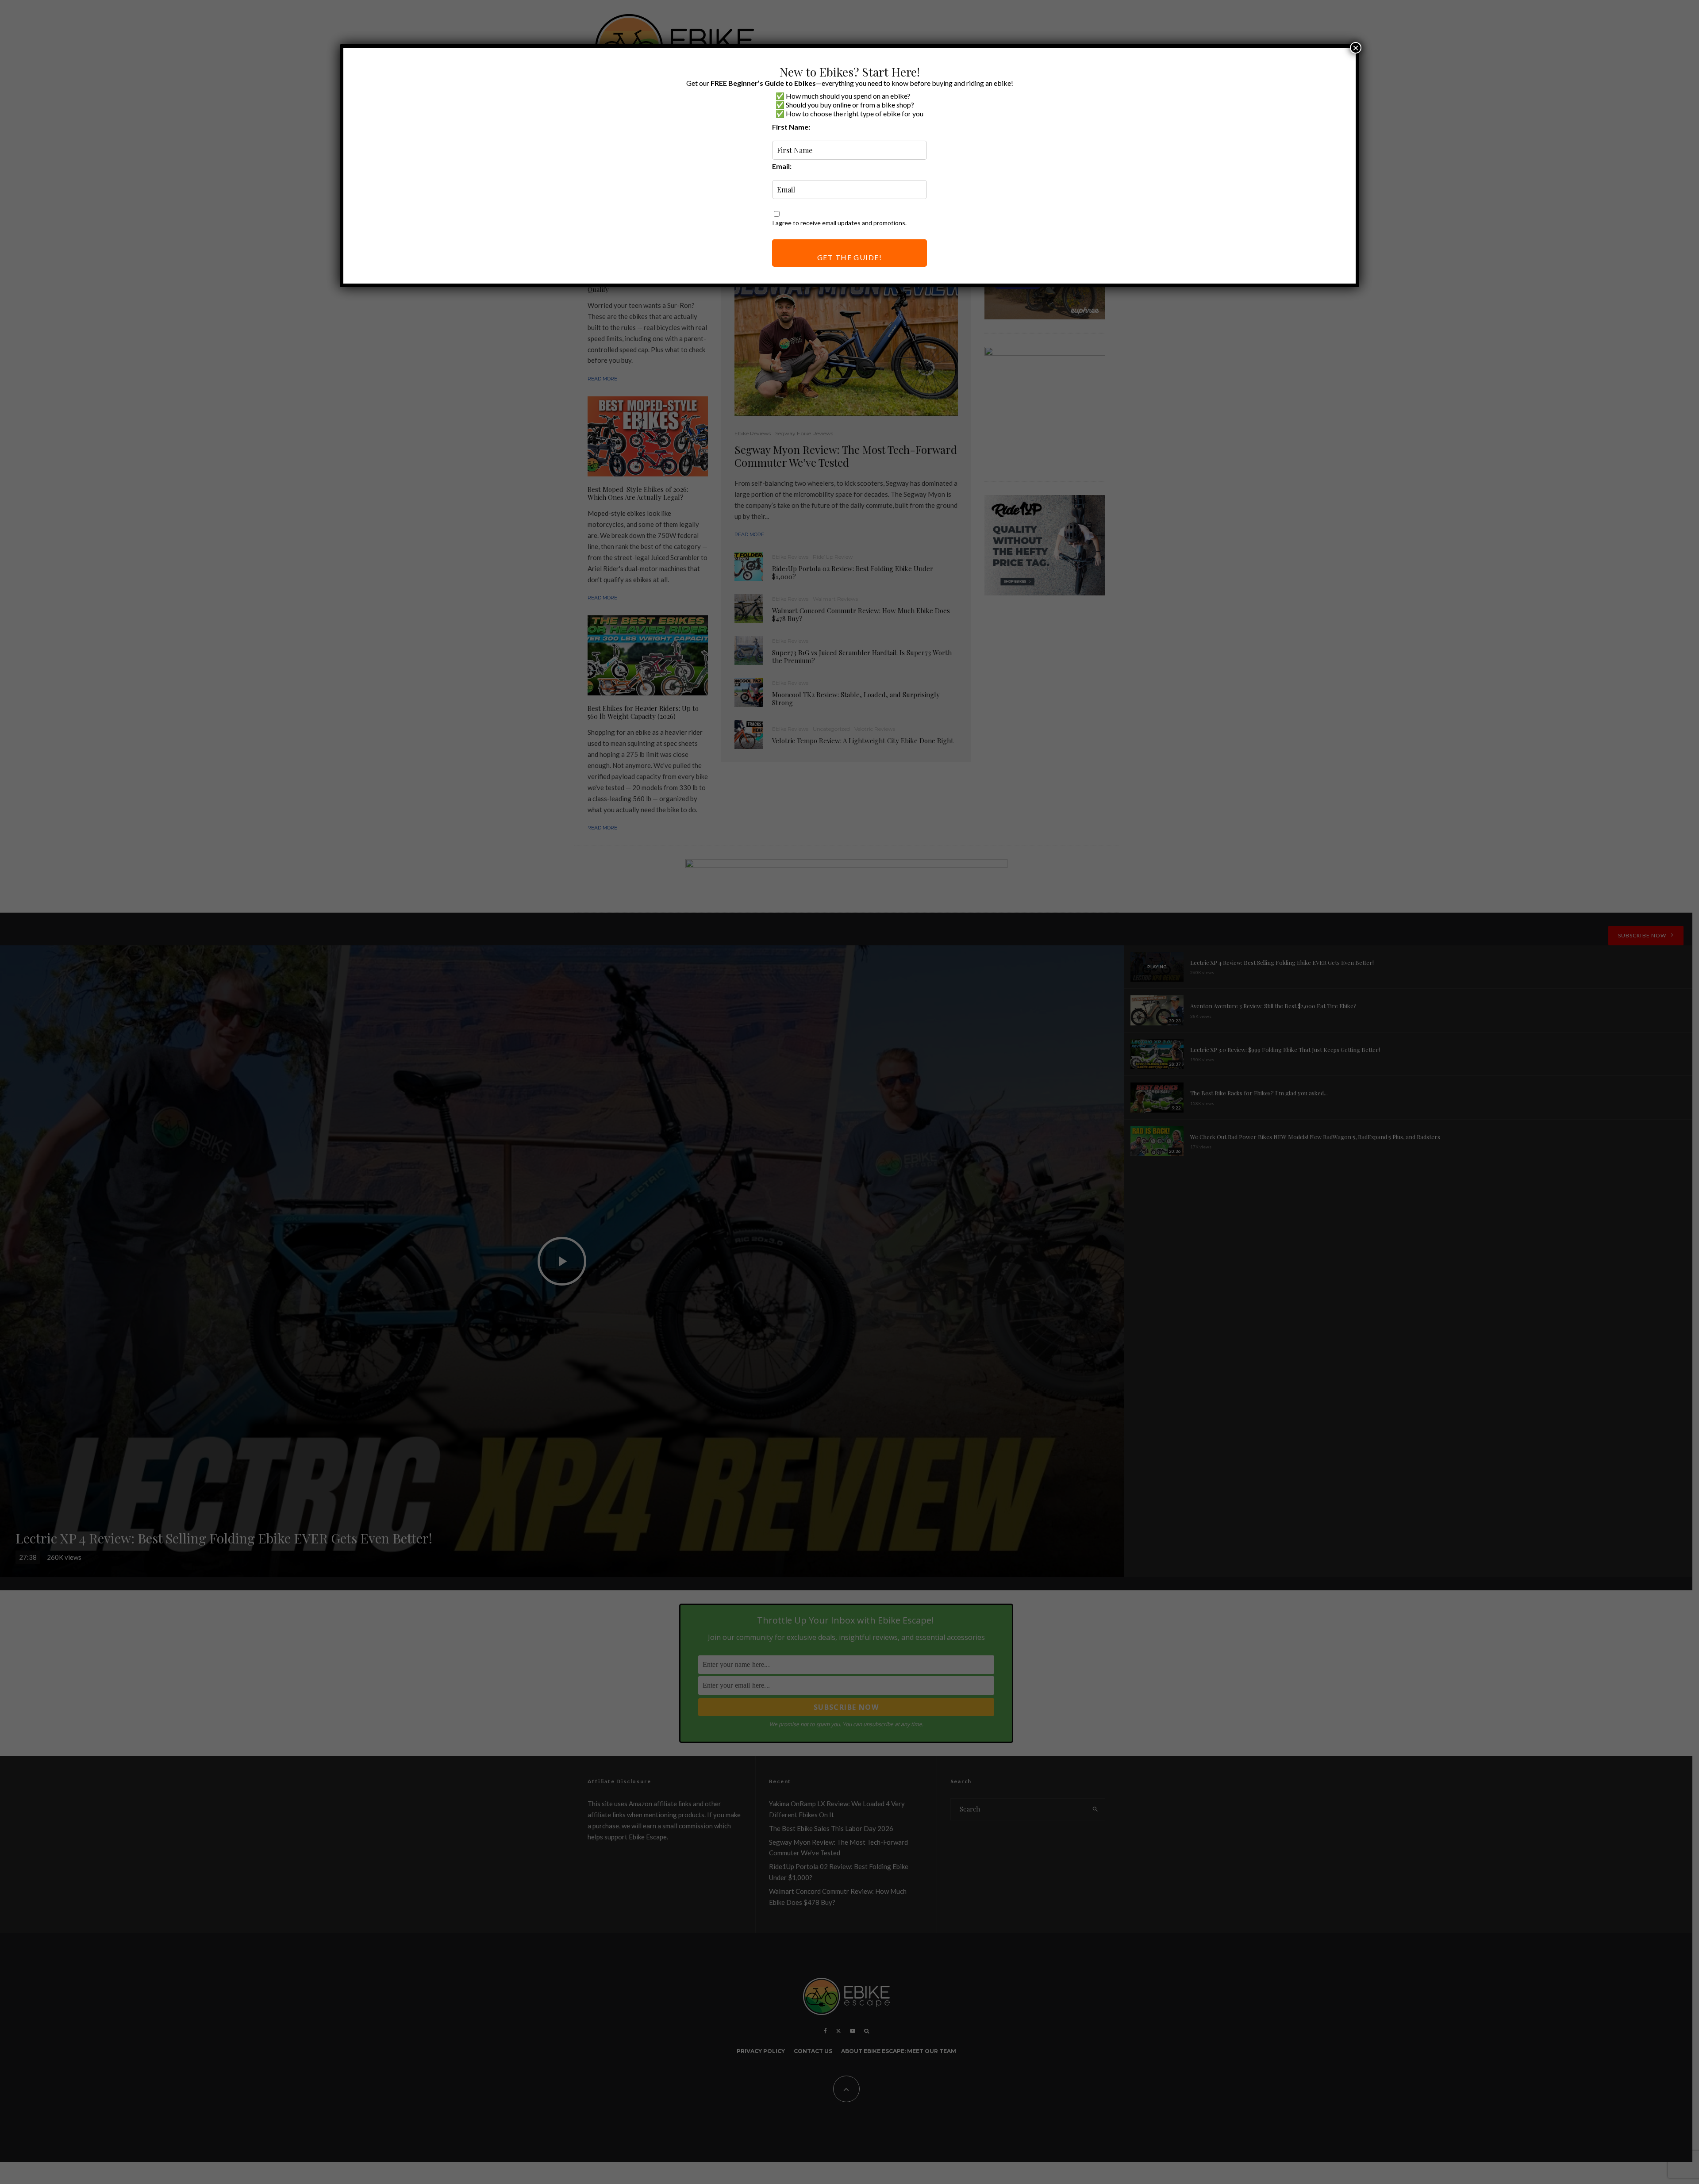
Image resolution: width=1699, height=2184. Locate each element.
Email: (782, 166)
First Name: (791, 127)
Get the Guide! (849, 257)
